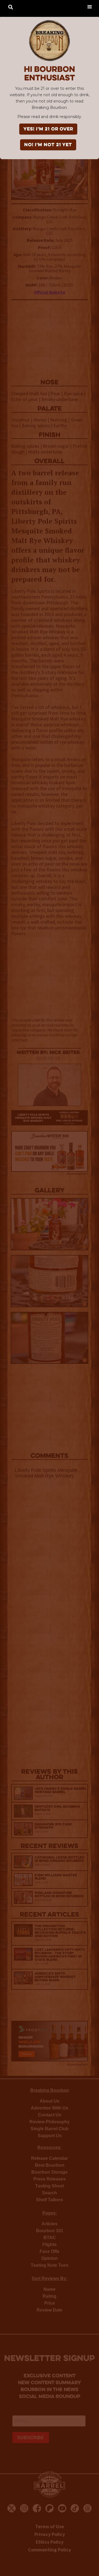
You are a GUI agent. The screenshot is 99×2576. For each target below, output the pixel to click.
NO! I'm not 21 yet (48, 145)
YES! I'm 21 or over (48, 129)
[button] (90, 6)
